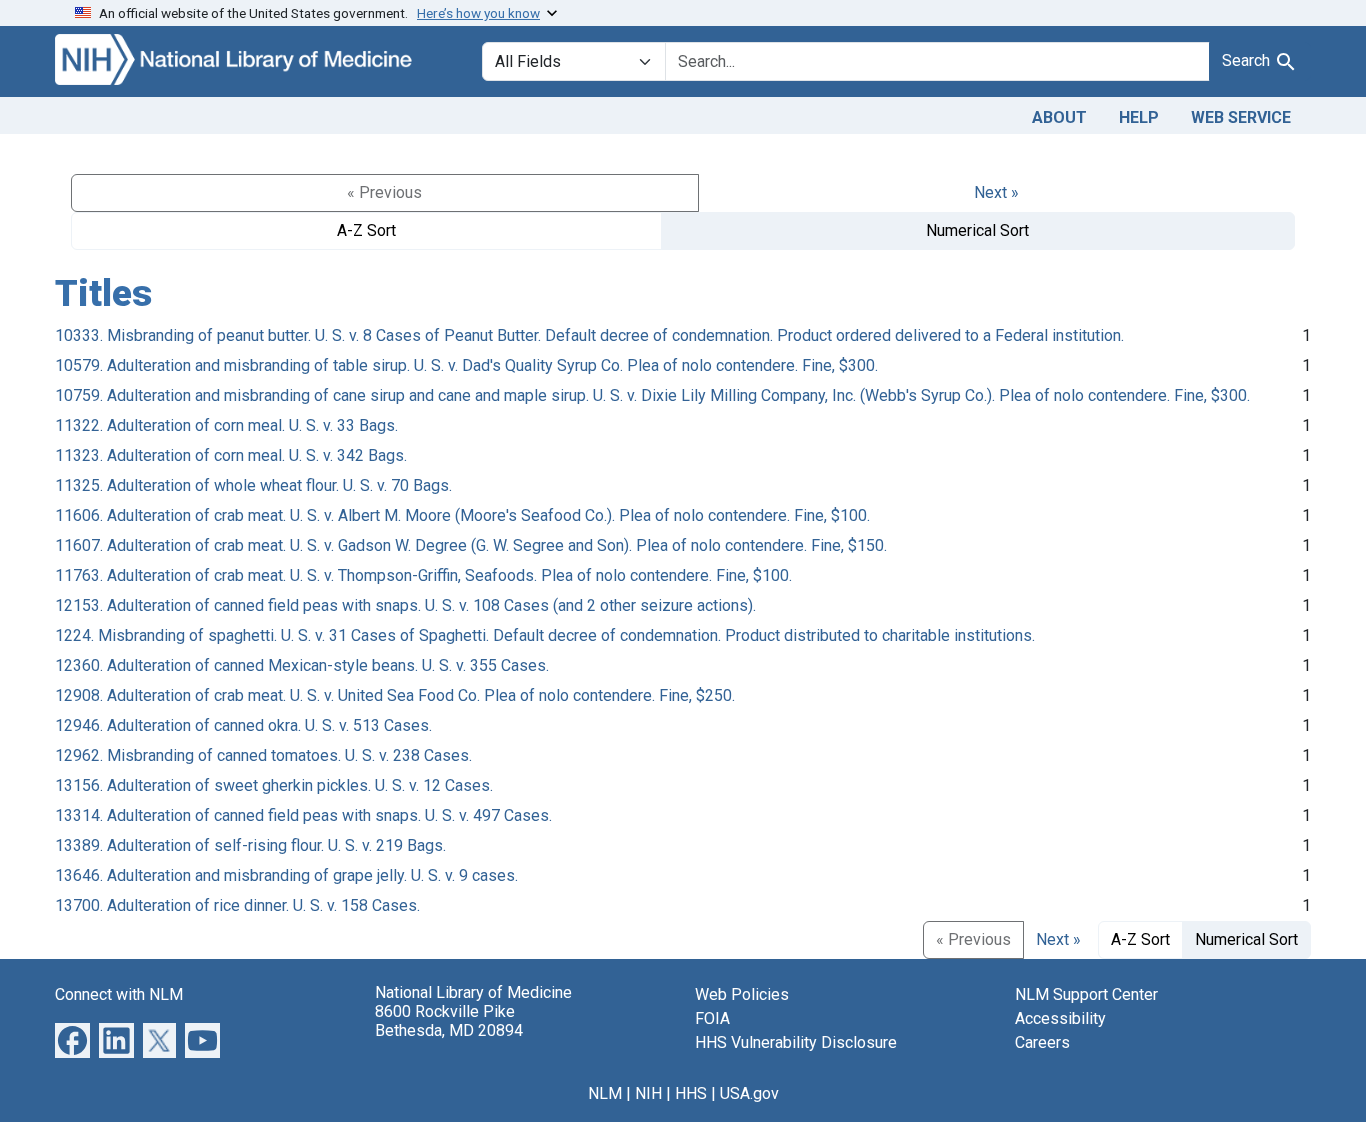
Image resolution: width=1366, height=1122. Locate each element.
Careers (1042, 1042)
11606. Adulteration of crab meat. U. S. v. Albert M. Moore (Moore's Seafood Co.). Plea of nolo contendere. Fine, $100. (462, 515)
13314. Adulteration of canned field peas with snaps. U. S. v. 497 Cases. (303, 815)
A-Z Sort (366, 230)
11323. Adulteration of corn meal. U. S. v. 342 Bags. (231, 455)
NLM (605, 1093)
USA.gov (749, 1093)
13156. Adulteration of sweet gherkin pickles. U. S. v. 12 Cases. (274, 785)
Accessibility (1060, 1018)
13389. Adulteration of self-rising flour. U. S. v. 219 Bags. (250, 845)
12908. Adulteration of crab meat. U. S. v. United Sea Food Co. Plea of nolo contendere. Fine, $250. (395, 695)
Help (1139, 117)
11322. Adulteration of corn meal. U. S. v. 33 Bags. (226, 425)
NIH (648, 1093)
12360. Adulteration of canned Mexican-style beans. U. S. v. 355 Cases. (302, 665)
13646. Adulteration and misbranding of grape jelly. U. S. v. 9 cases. (286, 875)
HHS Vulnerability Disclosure (796, 1042)
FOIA (712, 1018)
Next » (996, 192)
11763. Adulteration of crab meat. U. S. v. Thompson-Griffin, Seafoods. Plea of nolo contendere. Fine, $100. (423, 575)
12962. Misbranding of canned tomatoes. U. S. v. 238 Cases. (263, 755)
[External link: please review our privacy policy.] (72, 1038)
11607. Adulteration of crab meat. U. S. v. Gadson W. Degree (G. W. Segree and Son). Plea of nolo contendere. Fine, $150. (471, 545)
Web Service (1241, 117)
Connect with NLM (119, 994)
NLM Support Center (1086, 994)
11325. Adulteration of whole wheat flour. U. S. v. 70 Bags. (253, 485)
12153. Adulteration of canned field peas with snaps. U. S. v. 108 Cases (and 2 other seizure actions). (405, 605)
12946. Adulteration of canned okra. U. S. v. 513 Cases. (243, 725)
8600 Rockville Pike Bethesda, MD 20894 (449, 1021)
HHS (691, 1093)
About (1059, 117)
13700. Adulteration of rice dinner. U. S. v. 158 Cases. (237, 905)
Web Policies (742, 994)
